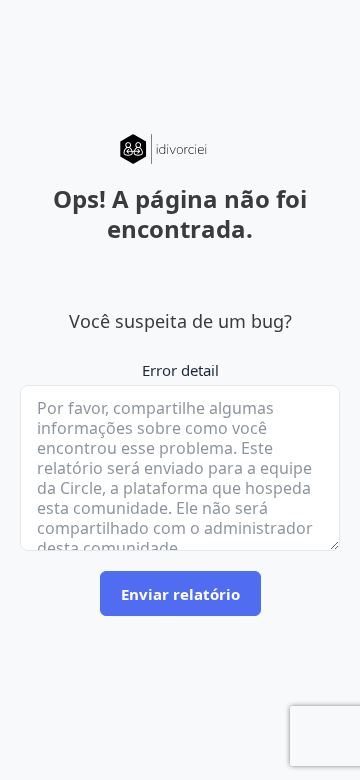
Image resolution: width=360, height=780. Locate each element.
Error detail (180, 370)
